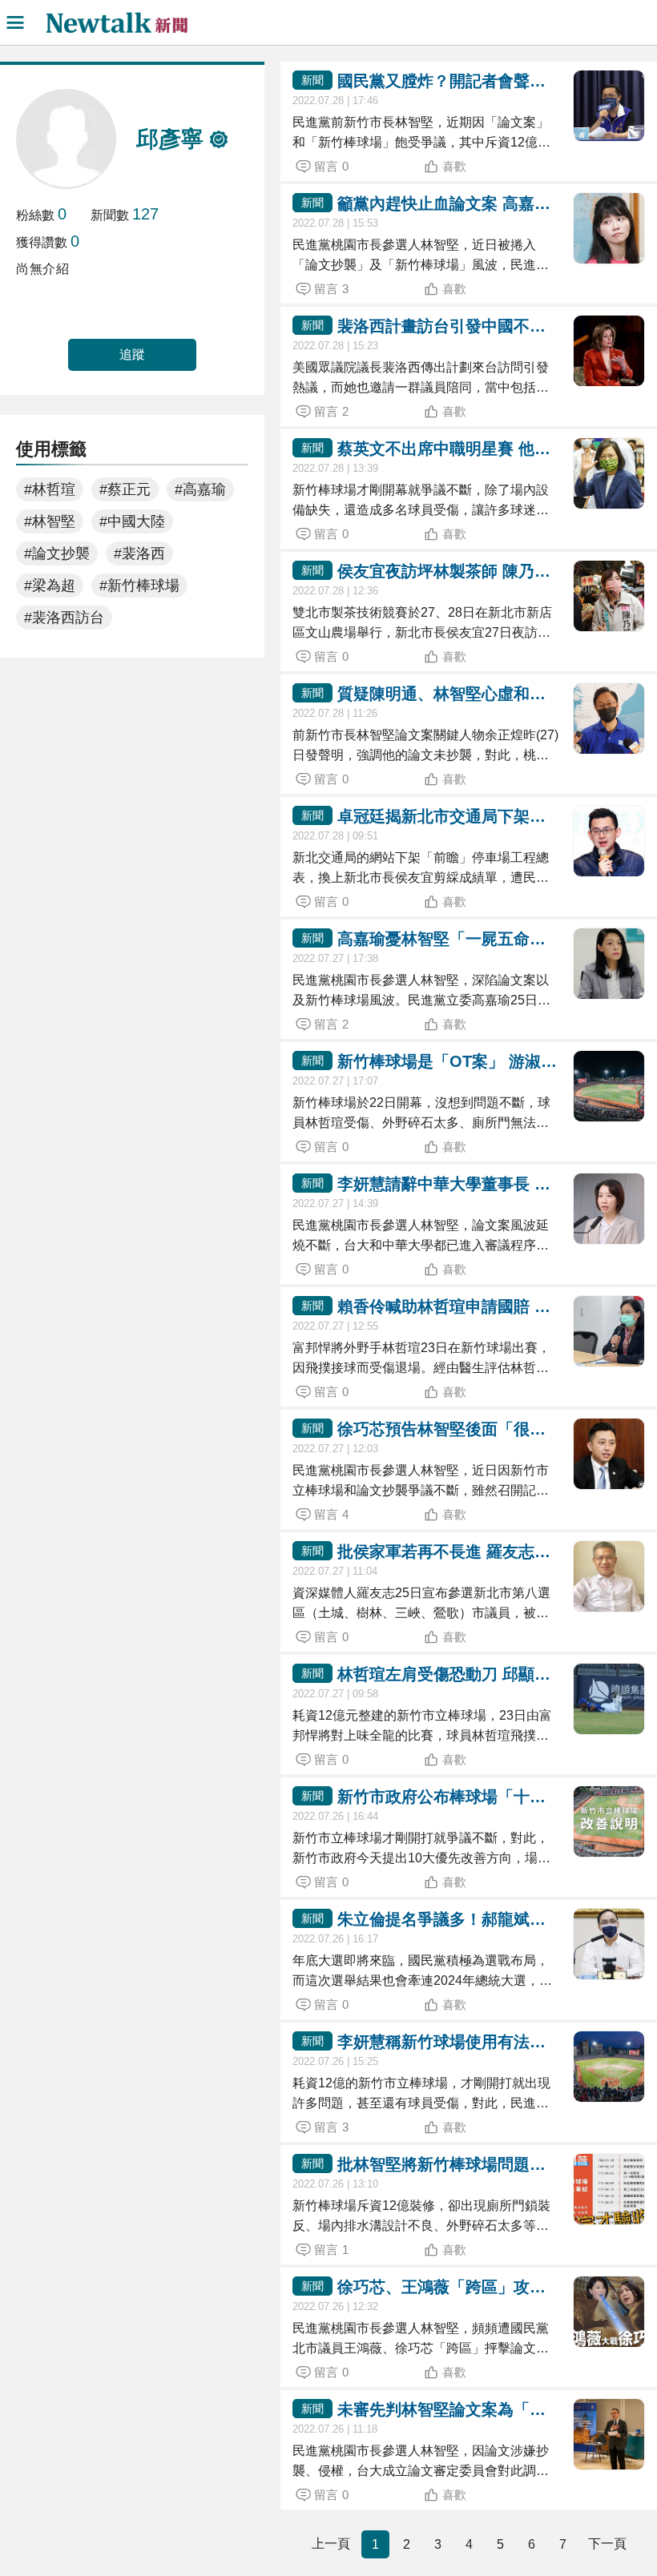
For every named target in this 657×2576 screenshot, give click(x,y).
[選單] (15, 22)
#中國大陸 (132, 521)
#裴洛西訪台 (64, 618)
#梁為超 (50, 586)
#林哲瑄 (50, 489)
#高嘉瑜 (200, 489)
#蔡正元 (125, 489)
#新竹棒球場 (139, 586)
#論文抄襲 (57, 553)
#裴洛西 (139, 553)
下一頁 (607, 2544)
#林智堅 (50, 521)
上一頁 (331, 2544)
